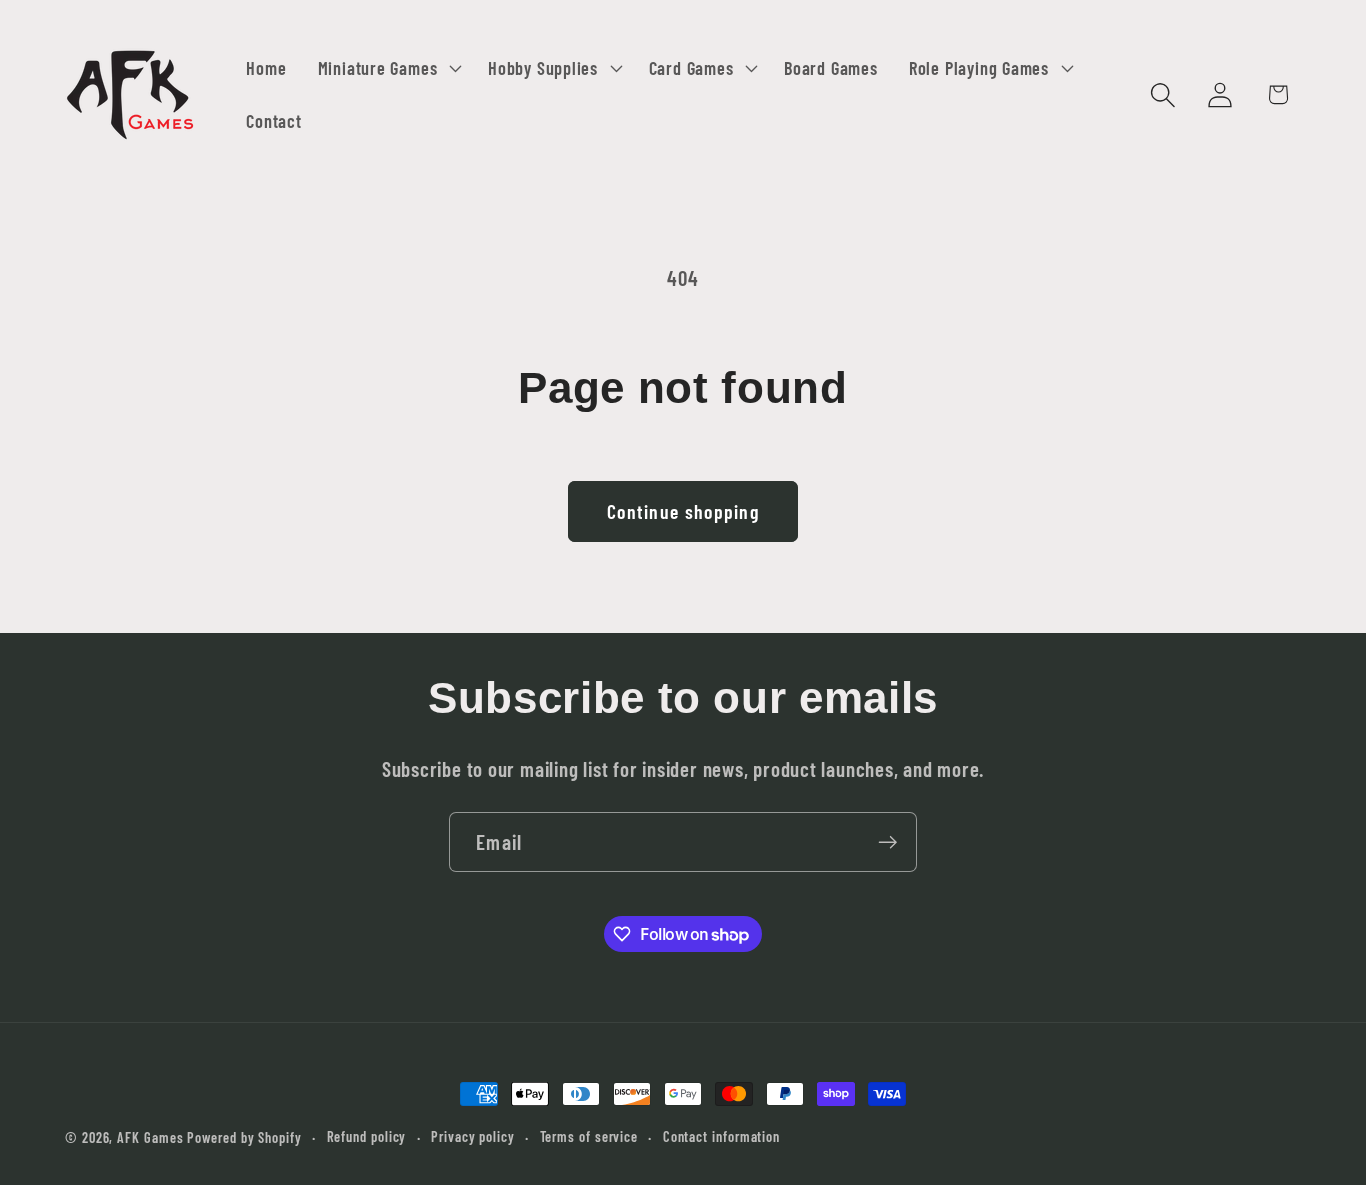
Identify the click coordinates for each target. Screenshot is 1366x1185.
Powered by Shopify (244, 1137)
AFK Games (150, 1137)
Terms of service (589, 1136)
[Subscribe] (887, 842)
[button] (387, 68)
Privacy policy (473, 1136)
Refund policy (367, 1136)
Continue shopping (683, 511)
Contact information (721, 1136)
